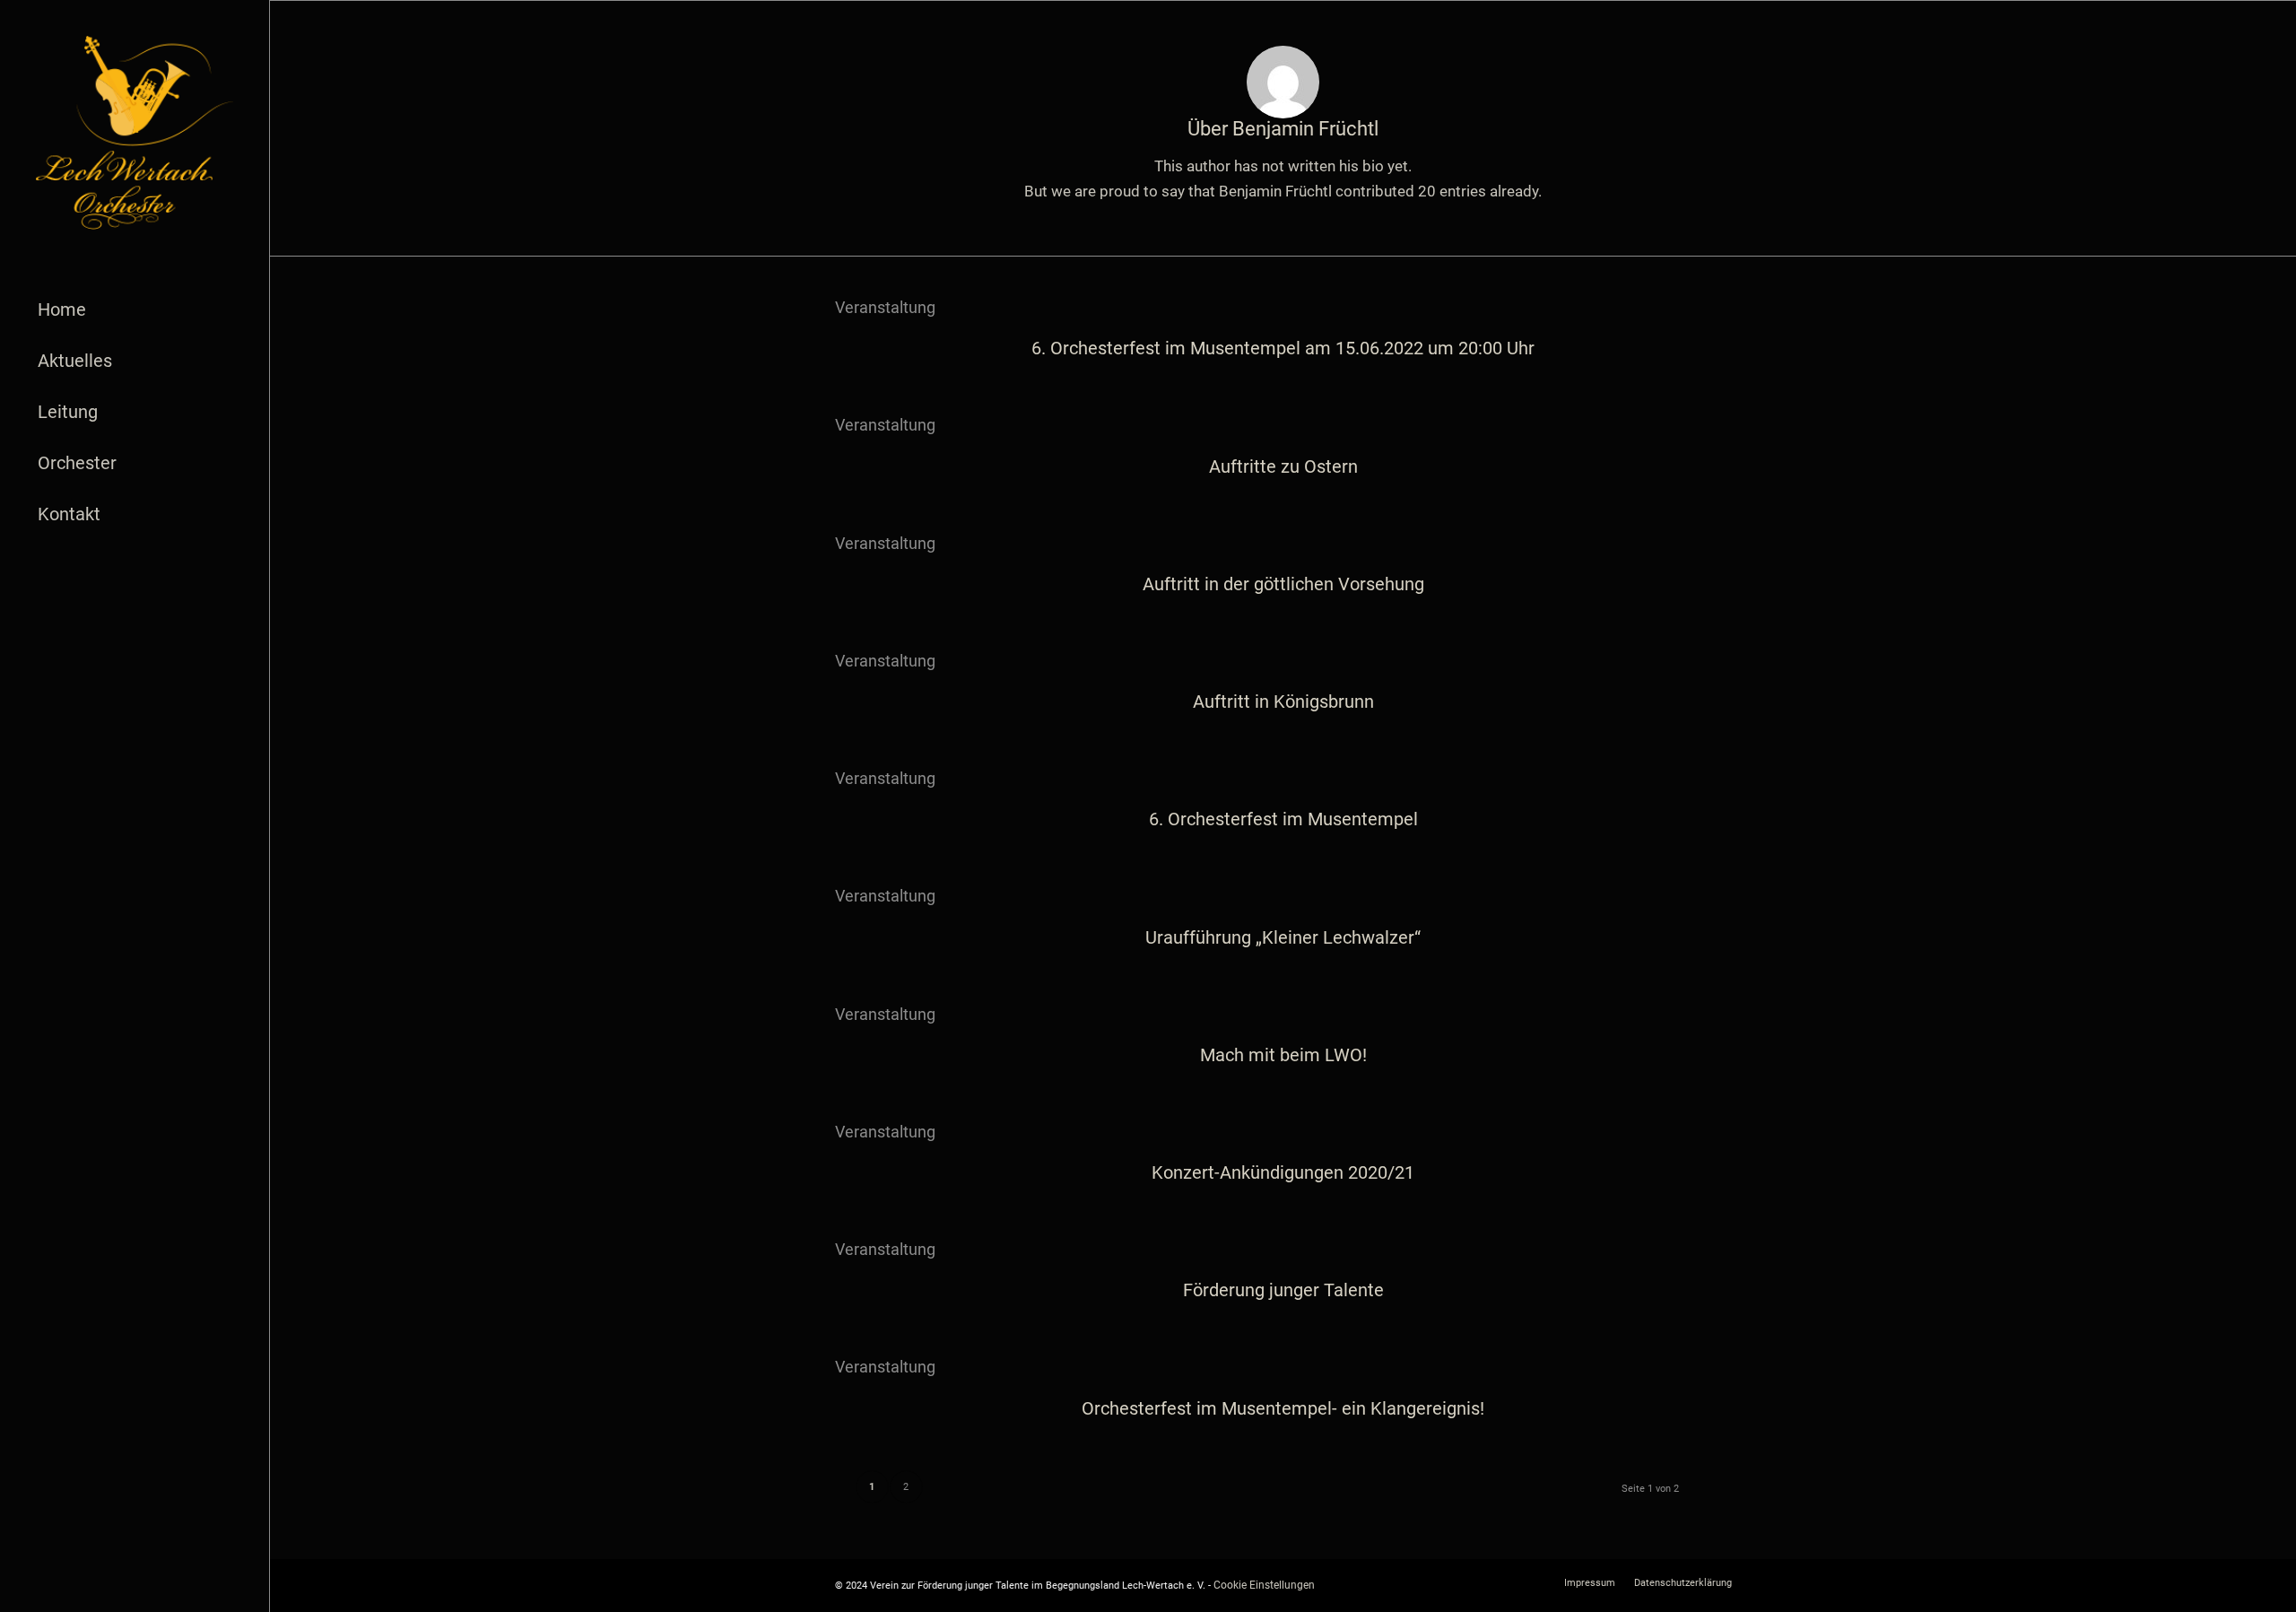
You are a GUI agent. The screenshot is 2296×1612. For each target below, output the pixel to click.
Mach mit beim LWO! (1283, 1055)
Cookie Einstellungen (1264, 1585)
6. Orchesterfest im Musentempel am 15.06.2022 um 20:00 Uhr (1283, 348)
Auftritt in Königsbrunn (1283, 701)
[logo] (135, 133)
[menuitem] (135, 310)
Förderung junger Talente (1283, 1290)
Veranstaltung (885, 308)
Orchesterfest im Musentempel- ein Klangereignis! (1283, 1408)
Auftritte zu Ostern (1283, 466)
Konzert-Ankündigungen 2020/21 (1283, 1172)
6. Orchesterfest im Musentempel (1283, 819)
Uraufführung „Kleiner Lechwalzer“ (1283, 937)
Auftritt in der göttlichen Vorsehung (1283, 584)
